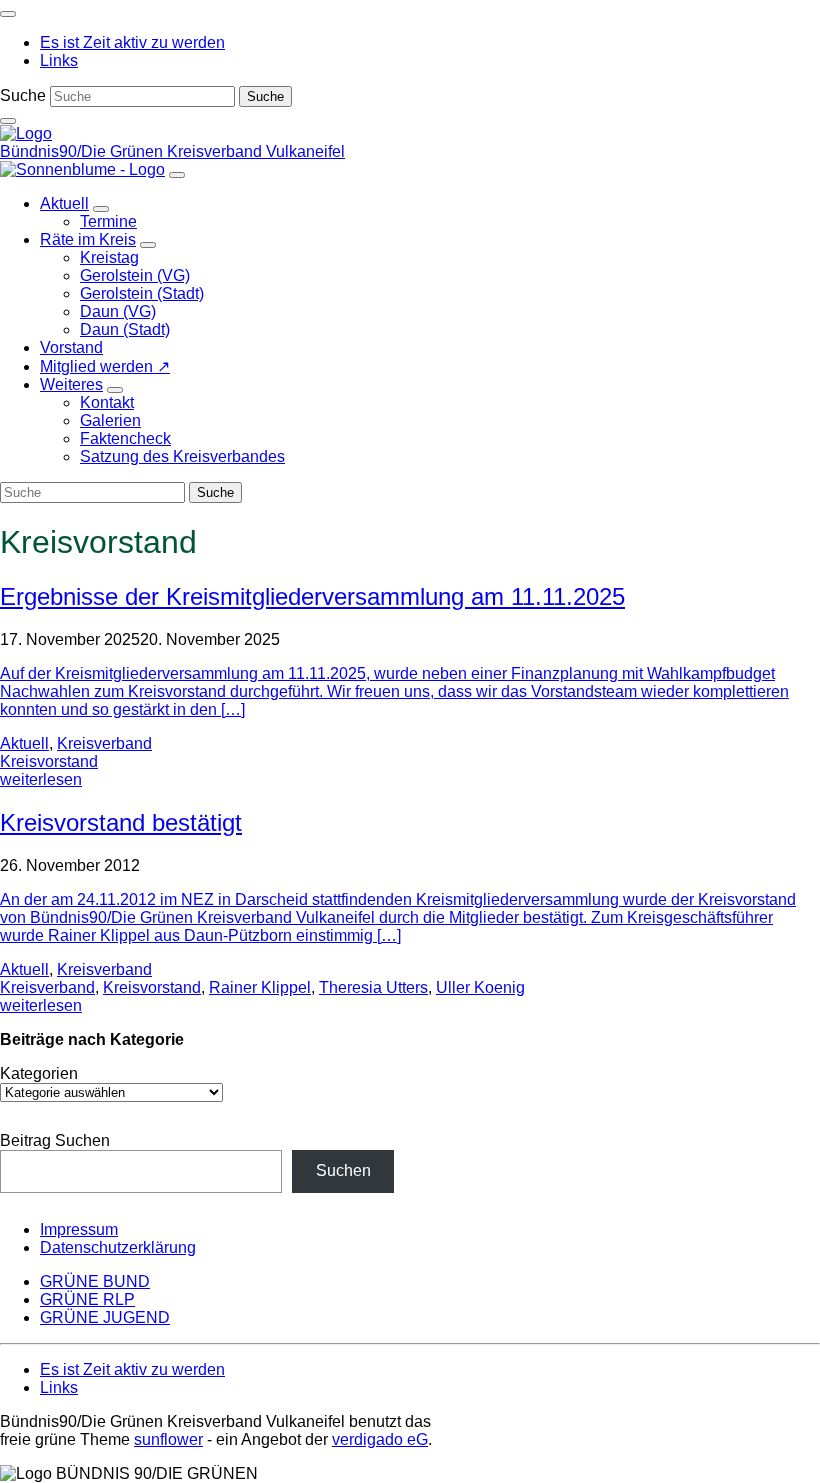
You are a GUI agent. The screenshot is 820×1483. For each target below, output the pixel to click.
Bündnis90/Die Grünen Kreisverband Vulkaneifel (172, 151)
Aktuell (24, 743)
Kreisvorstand (49, 761)
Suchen (343, 1170)
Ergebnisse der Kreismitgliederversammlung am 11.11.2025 (312, 596)
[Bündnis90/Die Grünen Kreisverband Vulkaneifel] (26, 133)
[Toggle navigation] (8, 14)
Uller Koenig (480, 987)
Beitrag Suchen (55, 1140)
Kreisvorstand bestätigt (121, 822)
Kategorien (39, 1073)
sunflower (168, 1439)
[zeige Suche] (8, 121)
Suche (23, 95)
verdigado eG (380, 1439)
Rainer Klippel (260, 987)
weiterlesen (41, 779)
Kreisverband (104, 743)
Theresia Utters (373, 987)
